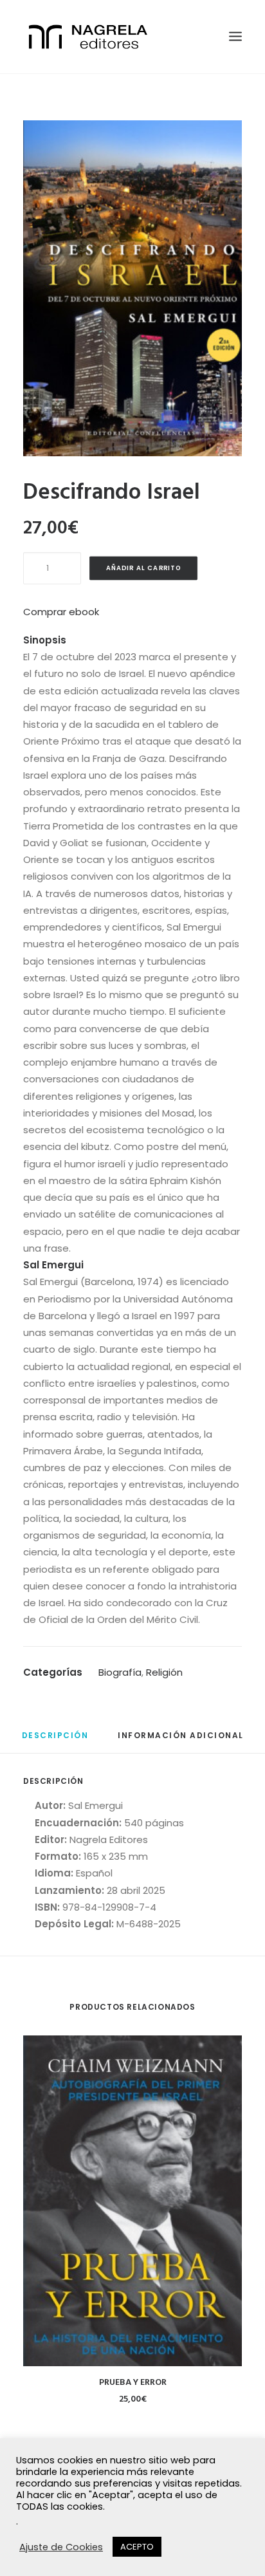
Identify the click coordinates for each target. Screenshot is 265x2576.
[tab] (55, 1740)
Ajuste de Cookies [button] (61, 2547)
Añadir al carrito (144, 568)
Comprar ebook (61, 612)
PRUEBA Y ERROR (133, 2383)
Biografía (120, 1672)
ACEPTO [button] (137, 2547)
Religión (164, 1672)
